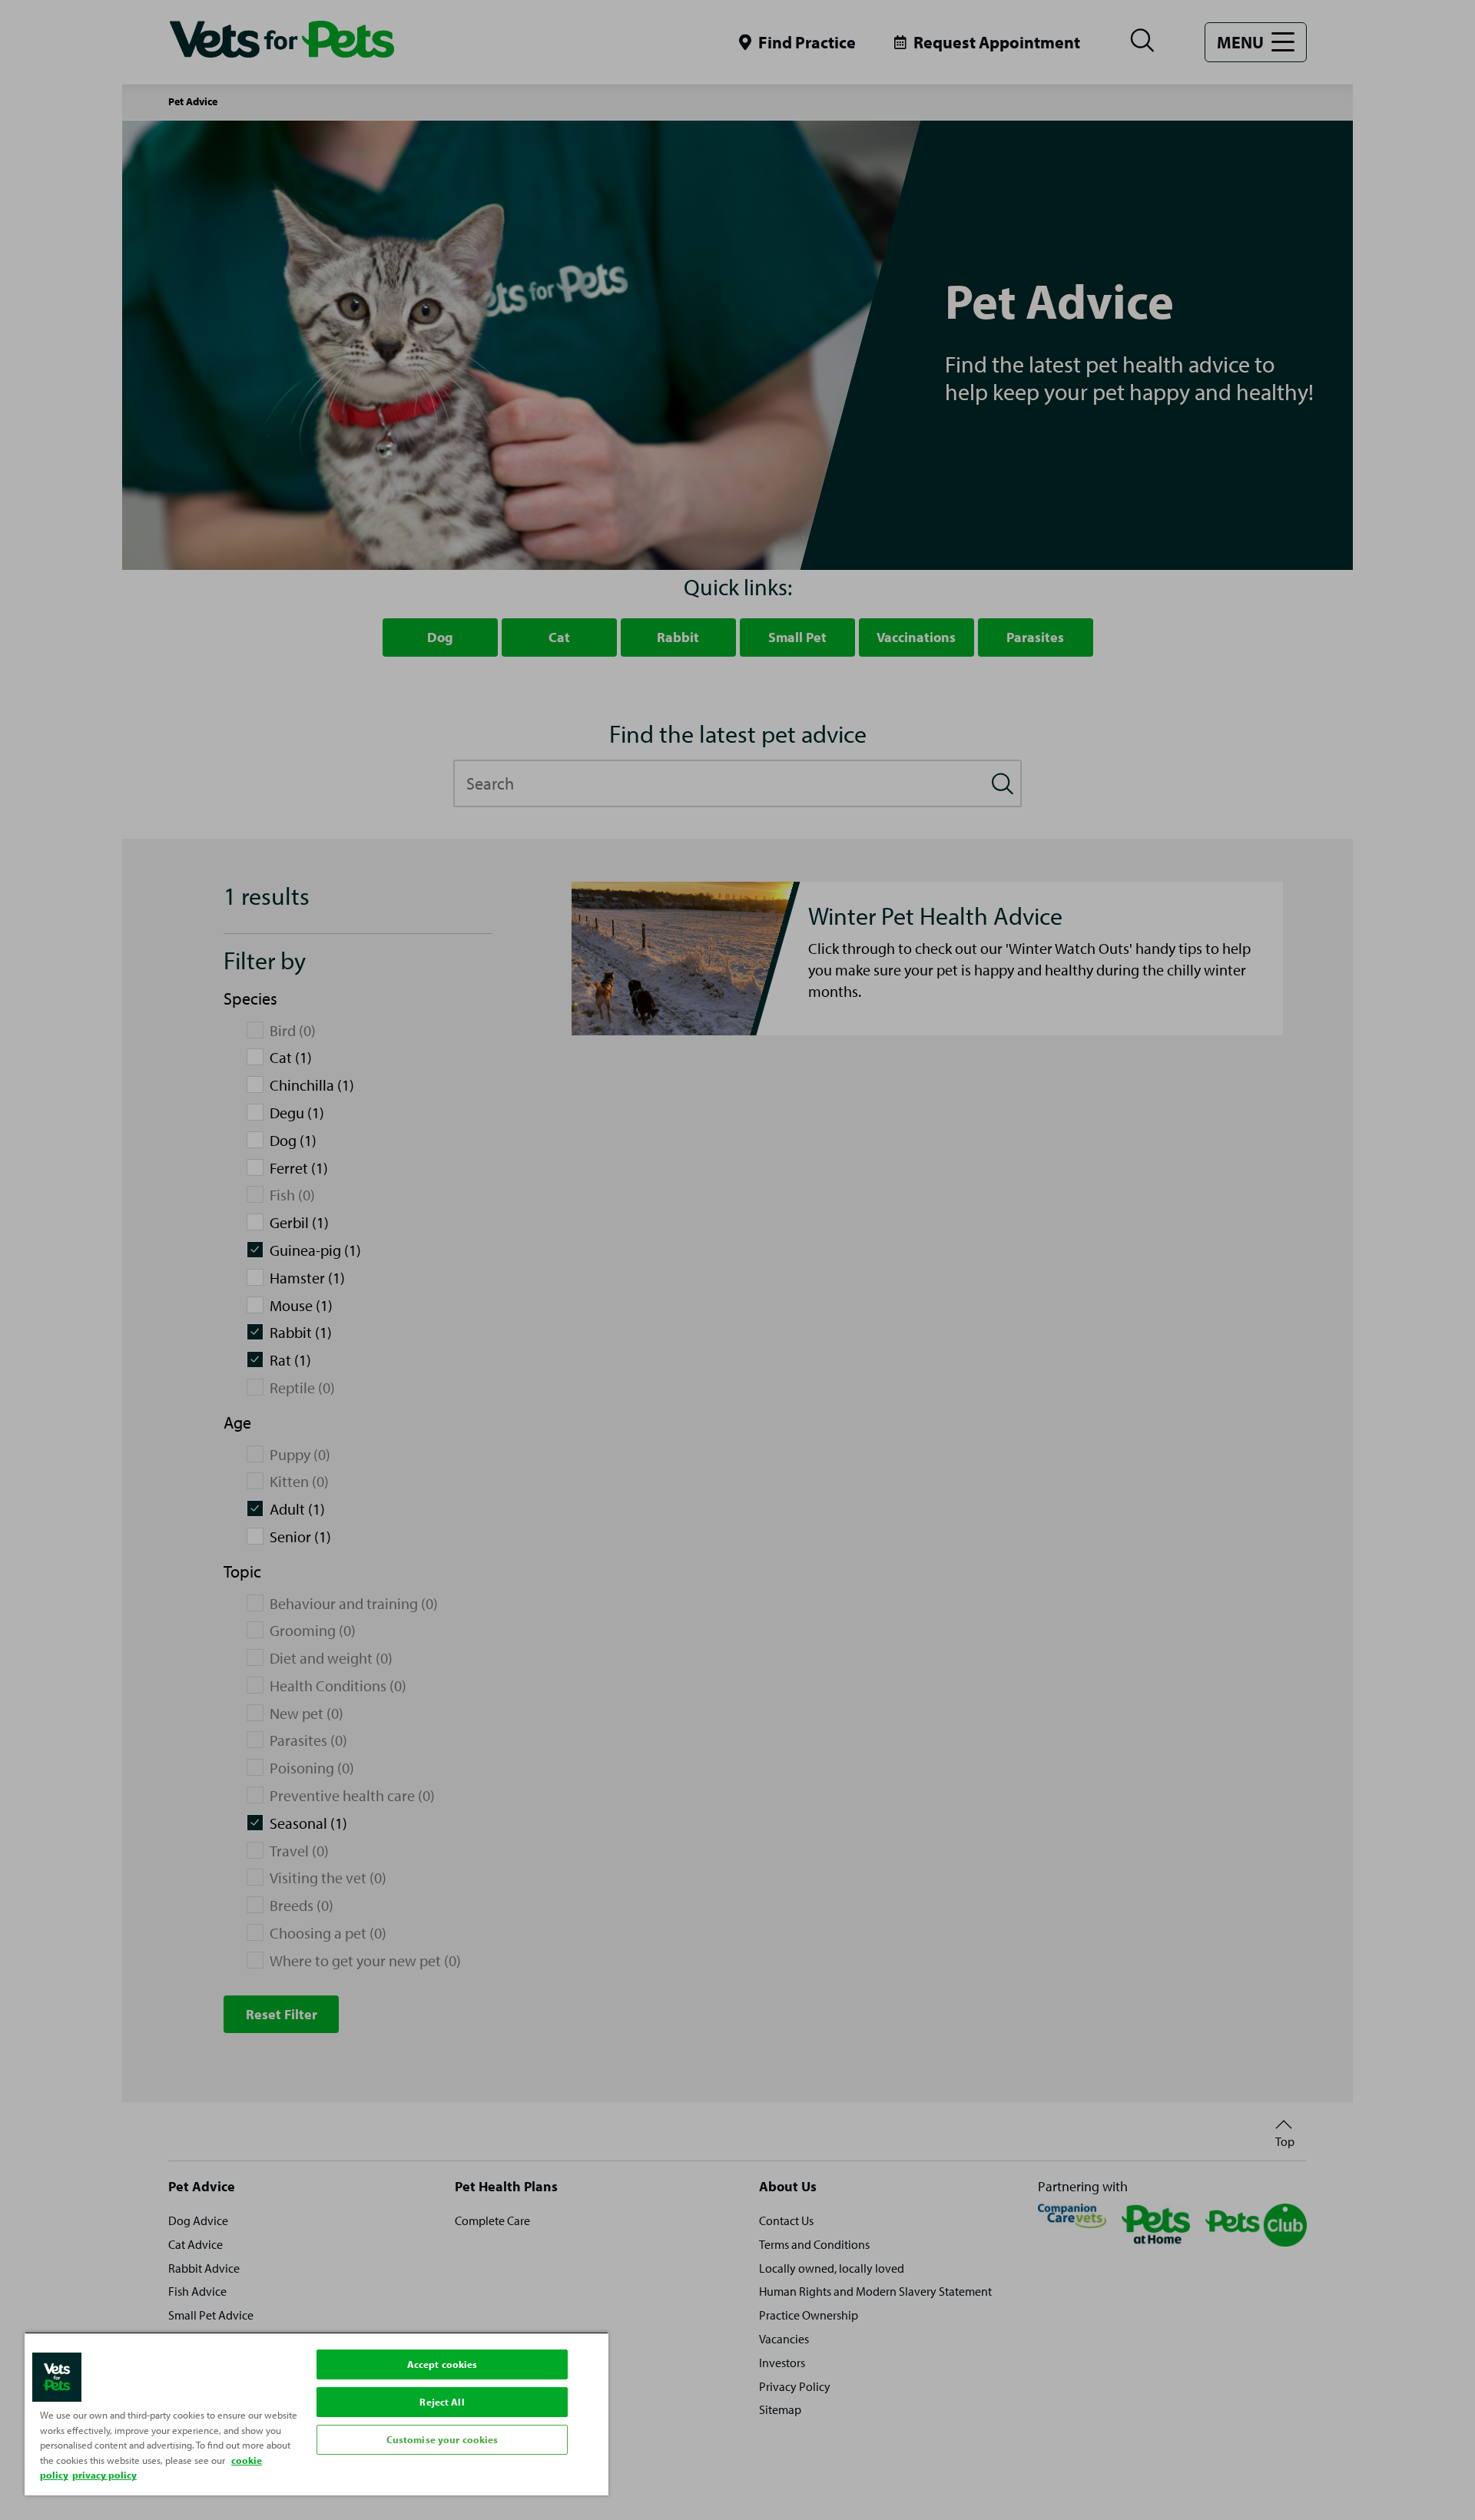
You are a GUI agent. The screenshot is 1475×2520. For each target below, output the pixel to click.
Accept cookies (442, 2364)
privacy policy (104, 2475)
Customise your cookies (442, 2439)
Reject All (442, 2402)
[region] (317, 2414)
